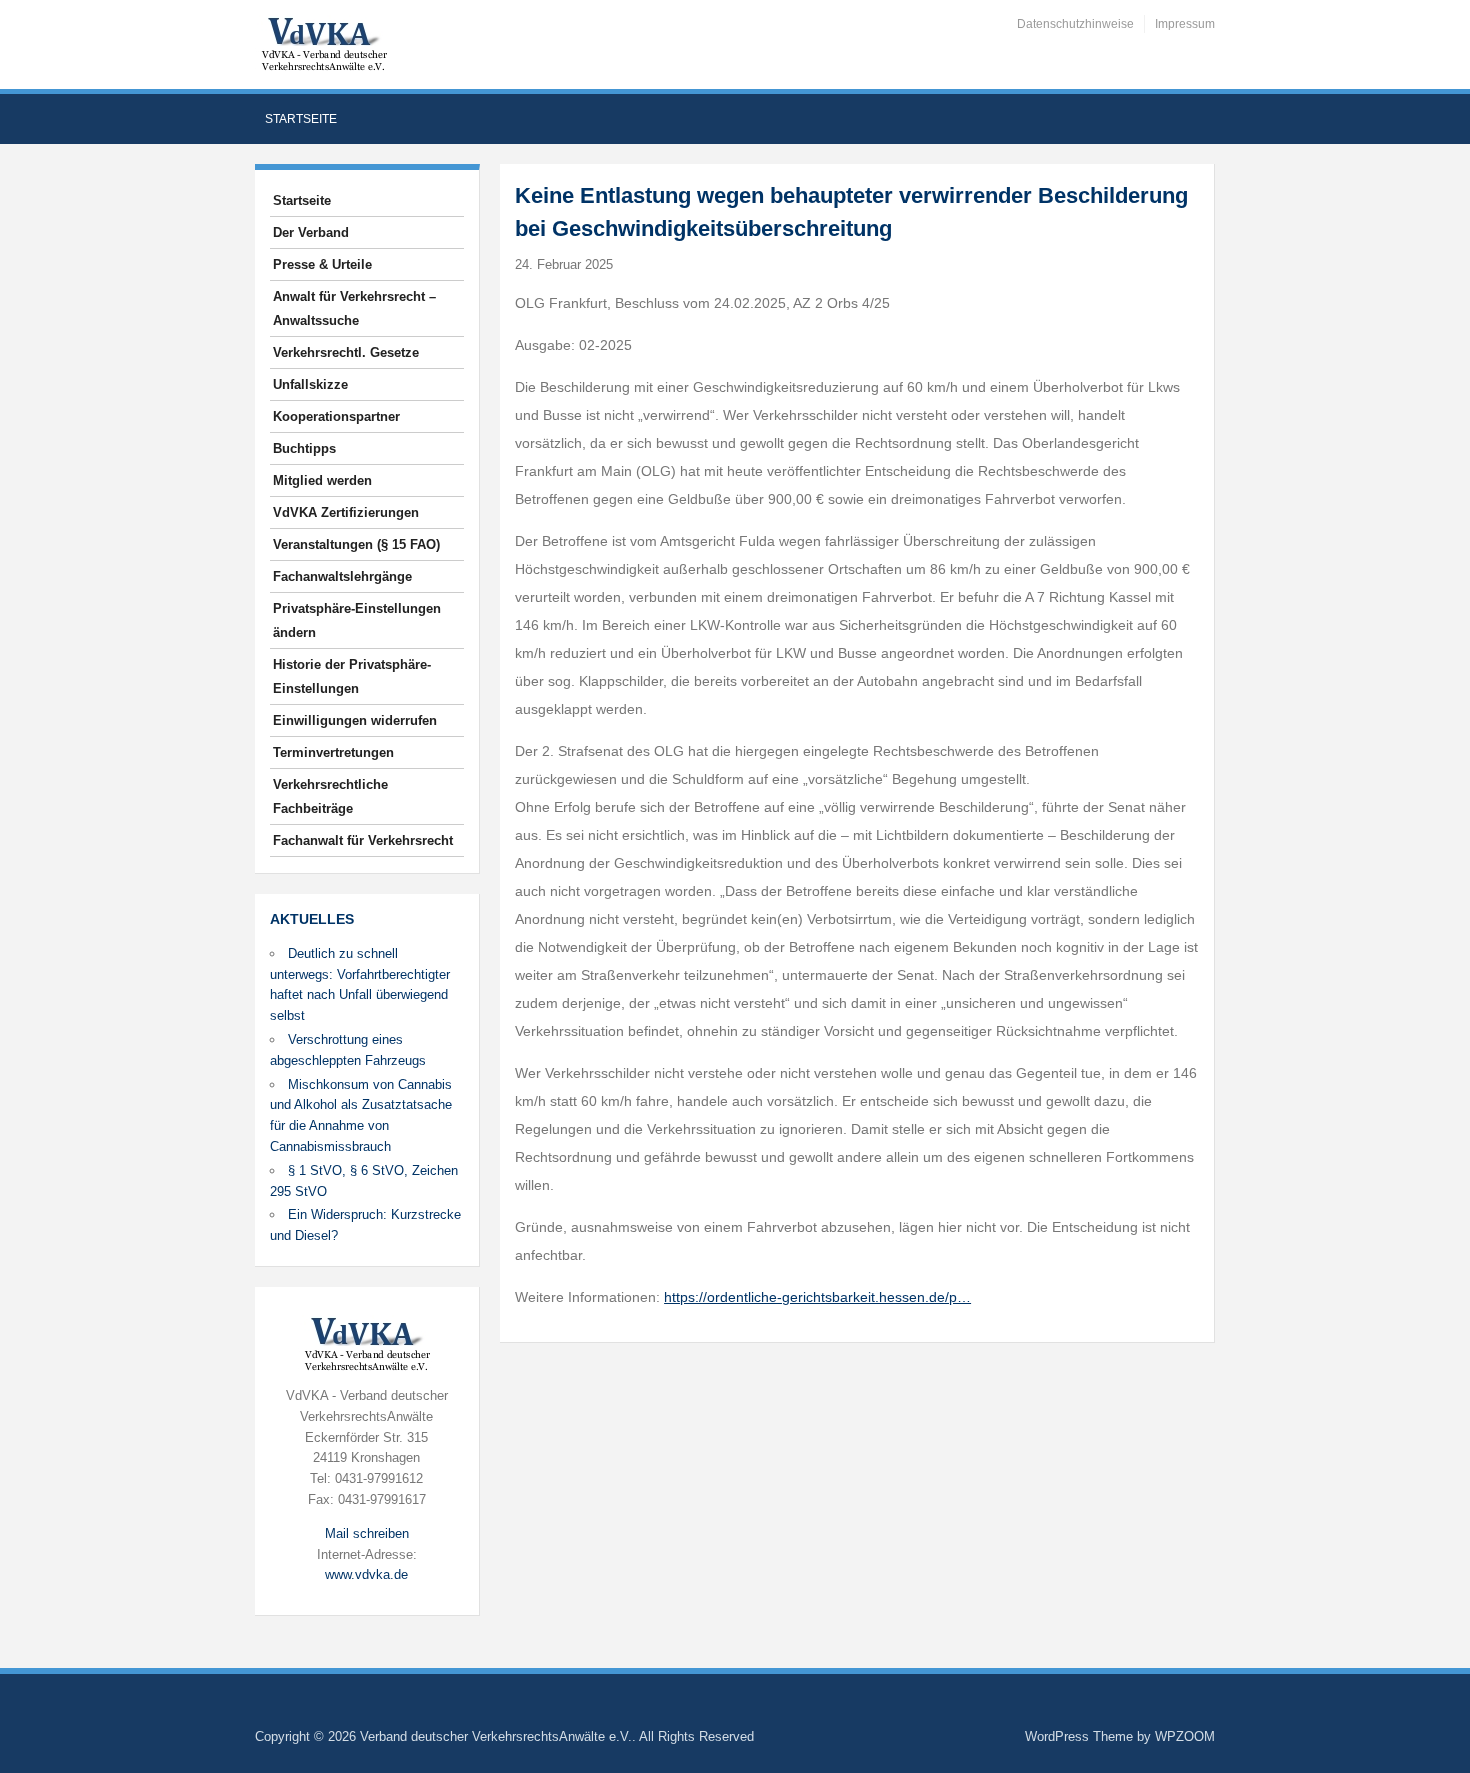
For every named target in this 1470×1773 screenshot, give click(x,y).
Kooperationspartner (336, 416)
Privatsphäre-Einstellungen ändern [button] (357, 620)
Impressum (1185, 24)
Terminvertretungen (333, 752)
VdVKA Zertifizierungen (346, 512)
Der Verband (311, 232)
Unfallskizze (310, 384)
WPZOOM (1185, 1736)
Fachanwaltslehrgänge (342, 576)
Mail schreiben (367, 1533)
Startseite (301, 119)
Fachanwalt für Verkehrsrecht (363, 840)
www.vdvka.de (366, 1574)
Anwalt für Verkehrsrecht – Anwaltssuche (354, 308)
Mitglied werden (322, 480)
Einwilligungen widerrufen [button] (355, 720)
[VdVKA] (324, 43)
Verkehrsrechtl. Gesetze (346, 352)
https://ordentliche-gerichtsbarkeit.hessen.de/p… (817, 1297)
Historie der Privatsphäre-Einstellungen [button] (352, 676)
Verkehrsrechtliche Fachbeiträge (330, 796)
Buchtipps (304, 448)
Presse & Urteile (322, 264)
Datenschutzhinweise (1075, 24)
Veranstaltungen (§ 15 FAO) (356, 544)
